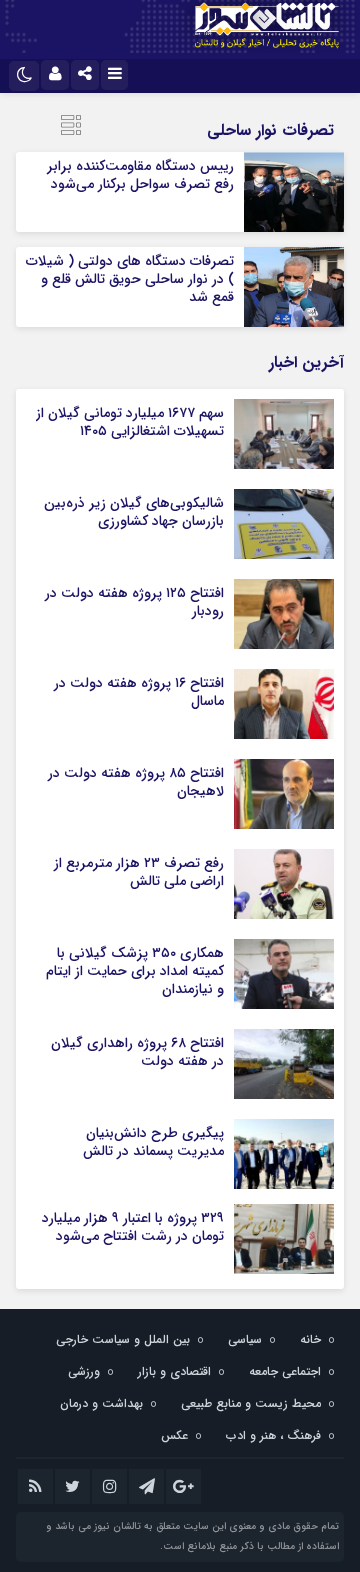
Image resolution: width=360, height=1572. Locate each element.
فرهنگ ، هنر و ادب (273, 1435)
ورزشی (84, 1371)
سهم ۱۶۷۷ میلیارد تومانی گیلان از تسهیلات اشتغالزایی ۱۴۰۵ (130, 422)
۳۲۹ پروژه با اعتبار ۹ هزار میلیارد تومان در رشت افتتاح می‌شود (133, 1227)
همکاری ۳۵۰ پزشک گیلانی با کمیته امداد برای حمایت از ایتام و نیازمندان (135, 971)
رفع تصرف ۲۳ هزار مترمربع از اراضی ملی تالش (139, 872)
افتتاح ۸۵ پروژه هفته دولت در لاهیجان (136, 782)
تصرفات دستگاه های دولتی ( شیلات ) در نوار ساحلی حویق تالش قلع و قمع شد (130, 279)
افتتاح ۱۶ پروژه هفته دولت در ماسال (139, 692)
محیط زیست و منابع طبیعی (251, 1403)
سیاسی (245, 1339)
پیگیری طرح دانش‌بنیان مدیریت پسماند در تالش (153, 1142)
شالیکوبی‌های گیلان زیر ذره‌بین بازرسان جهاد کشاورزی (134, 512)
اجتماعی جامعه (285, 1371)
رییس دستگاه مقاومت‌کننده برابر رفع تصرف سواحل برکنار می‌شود (140, 175)
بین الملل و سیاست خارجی (123, 1339)
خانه (310, 1339)
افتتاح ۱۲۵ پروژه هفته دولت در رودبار (134, 602)
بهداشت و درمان (101, 1403)
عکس (174, 1435)
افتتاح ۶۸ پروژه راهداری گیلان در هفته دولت (137, 1052)
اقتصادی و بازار (174, 1371)
